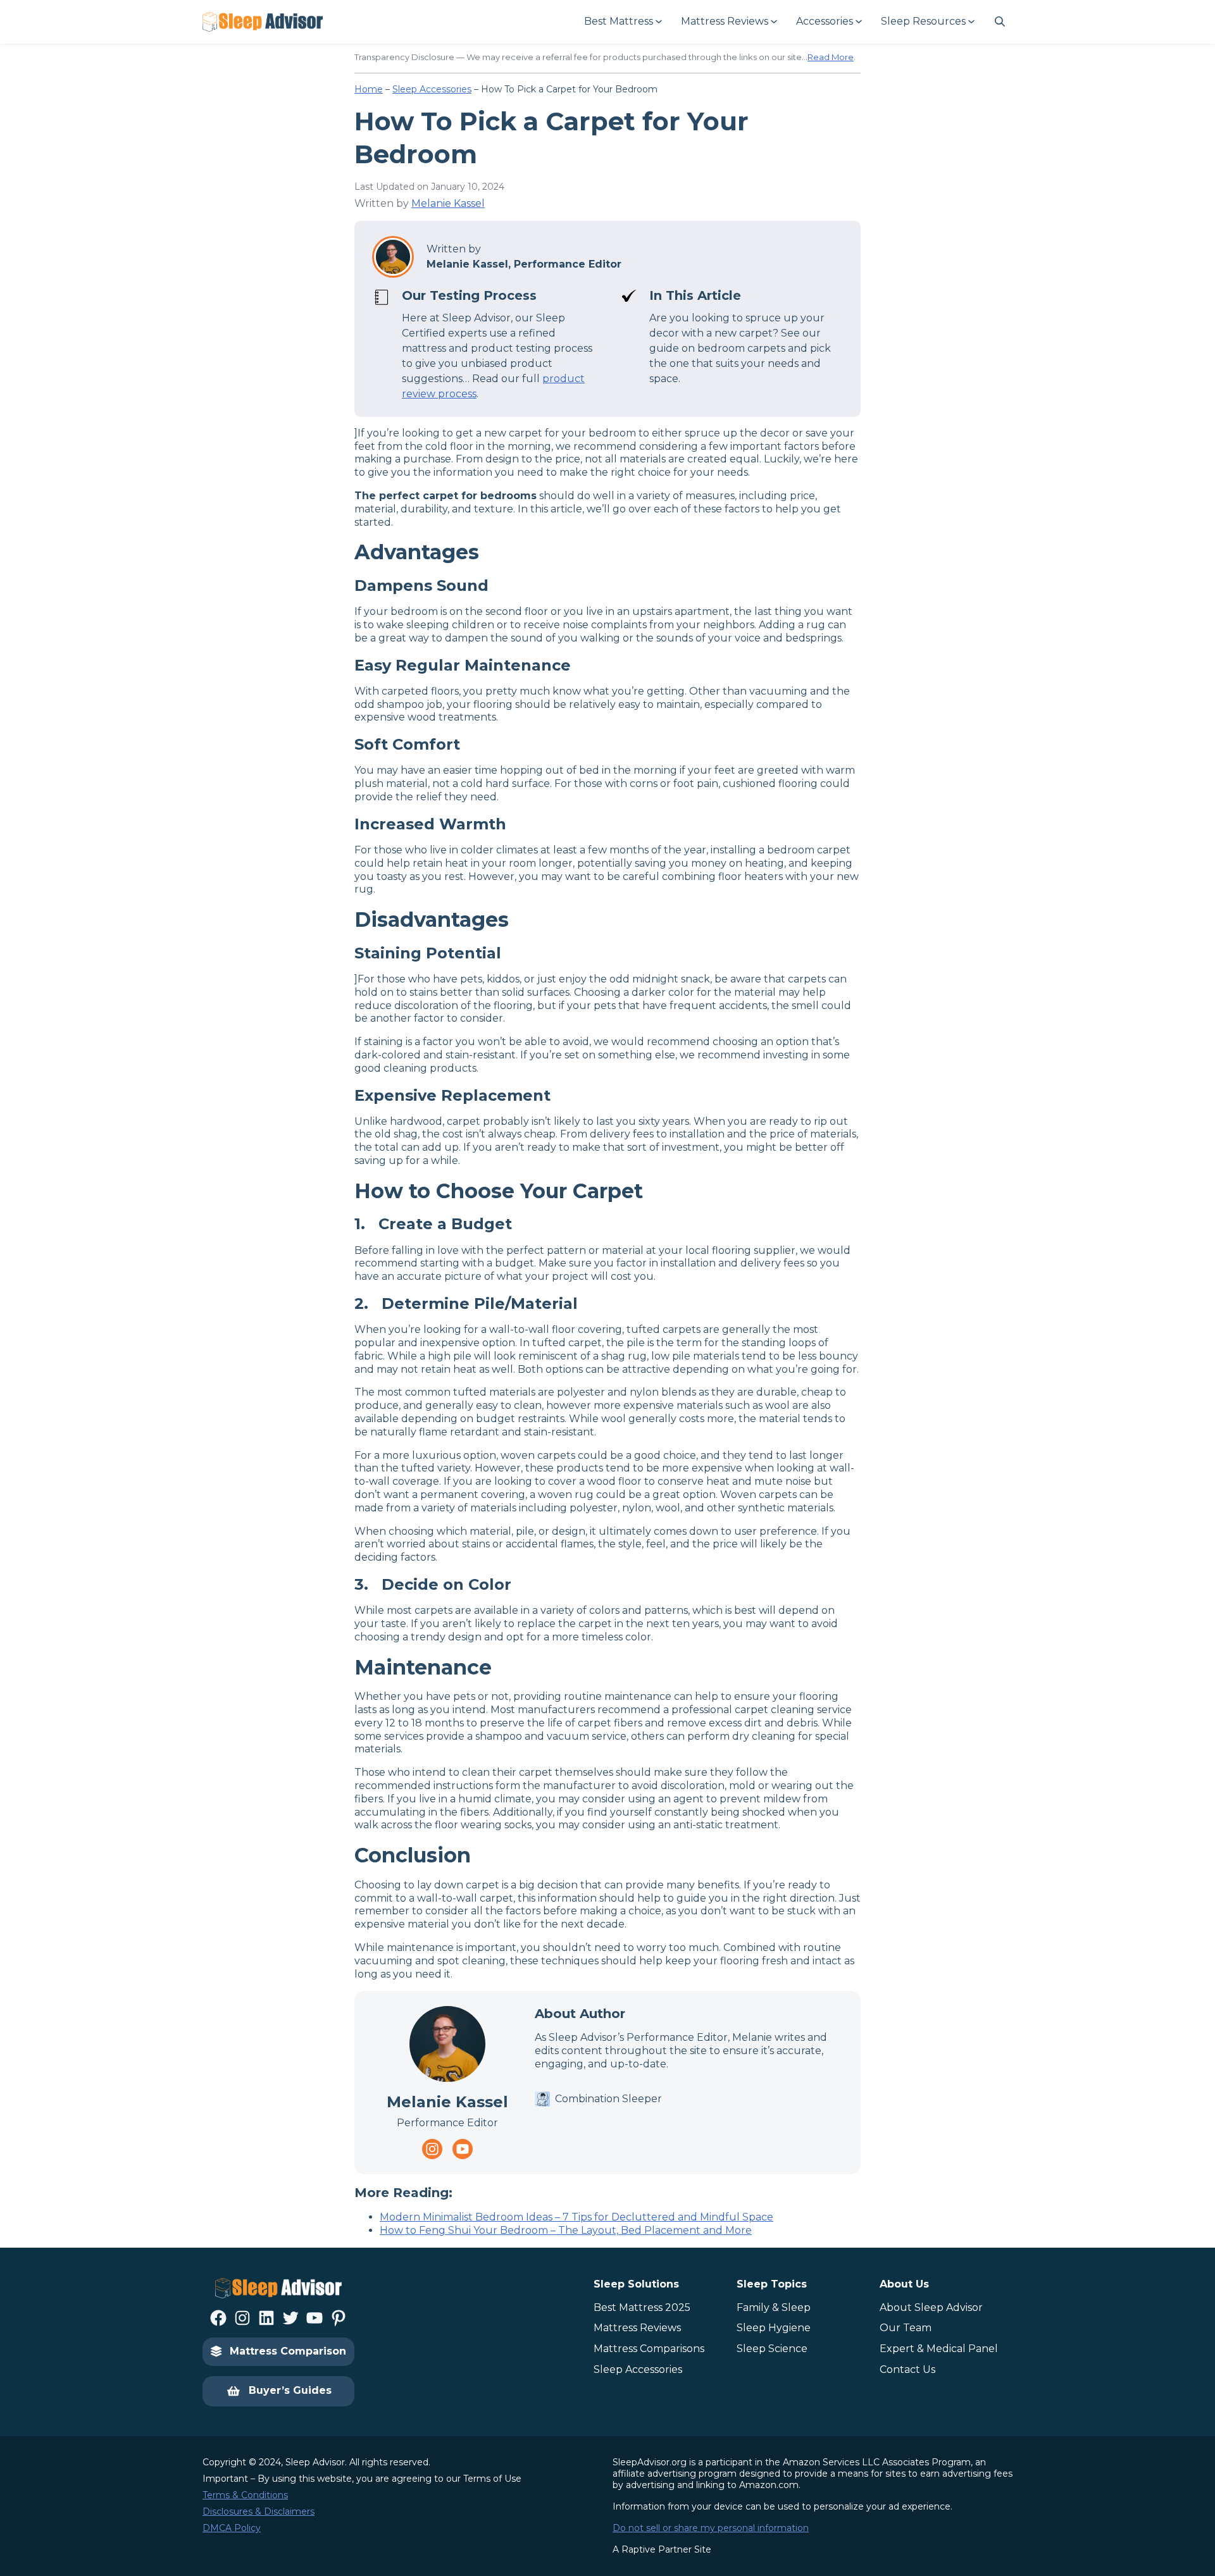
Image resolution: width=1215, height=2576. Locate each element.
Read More (831, 57)
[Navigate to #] (1000, 22)
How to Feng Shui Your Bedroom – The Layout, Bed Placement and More (566, 2230)
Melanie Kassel (448, 203)
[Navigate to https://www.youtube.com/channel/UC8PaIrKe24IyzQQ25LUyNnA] (463, 2149)
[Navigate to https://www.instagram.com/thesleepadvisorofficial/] (432, 2149)
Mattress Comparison (288, 2351)
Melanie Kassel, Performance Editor (524, 264)
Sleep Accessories (432, 89)
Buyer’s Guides (290, 2390)
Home (369, 89)
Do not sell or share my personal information (711, 2528)
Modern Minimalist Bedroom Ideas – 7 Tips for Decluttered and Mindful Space (576, 2217)
